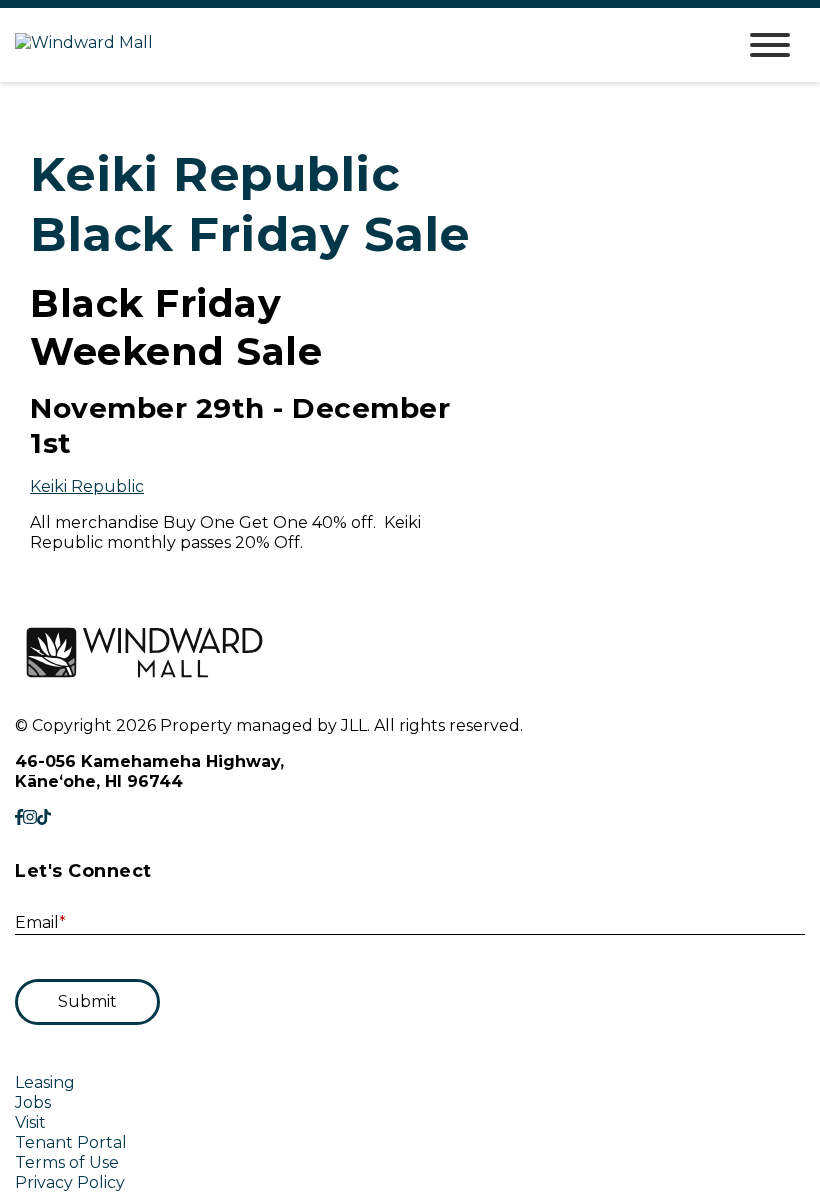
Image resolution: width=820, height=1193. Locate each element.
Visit (30, 1122)
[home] (360, 45)
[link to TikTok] (44, 817)
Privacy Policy (70, 1182)
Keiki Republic (87, 486)
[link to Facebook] (19, 817)
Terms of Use (67, 1162)
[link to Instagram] (30, 817)
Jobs (33, 1102)
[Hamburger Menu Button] (770, 45)
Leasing (45, 1082)
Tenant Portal (71, 1142)
